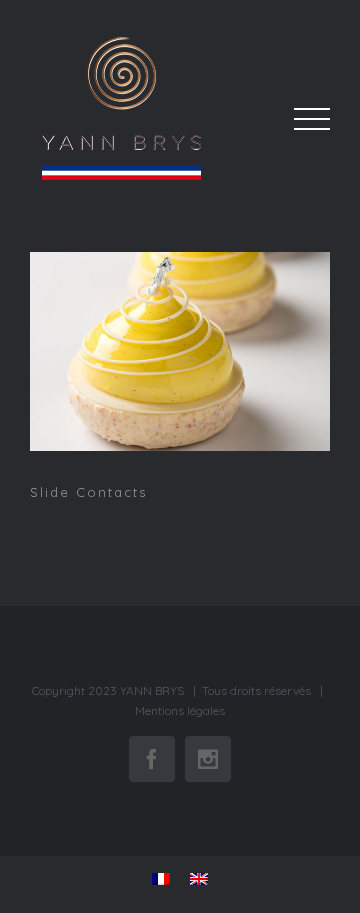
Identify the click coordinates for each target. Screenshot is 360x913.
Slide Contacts (182, 355)
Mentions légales (180, 710)
